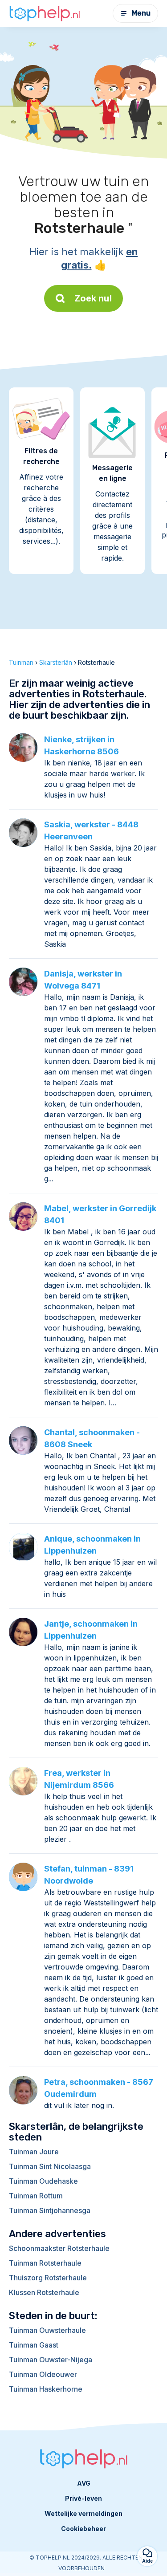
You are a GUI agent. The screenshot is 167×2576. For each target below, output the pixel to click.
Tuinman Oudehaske (43, 2181)
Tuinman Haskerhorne (46, 2389)
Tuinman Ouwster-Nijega (51, 2360)
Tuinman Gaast (34, 2345)
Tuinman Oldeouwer (43, 2374)
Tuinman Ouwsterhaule (47, 2330)
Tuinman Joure (34, 2152)
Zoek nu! (93, 298)
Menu (141, 13)
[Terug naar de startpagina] (45, 14)
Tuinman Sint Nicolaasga (50, 2166)
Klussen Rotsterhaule (44, 2292)
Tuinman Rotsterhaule (45, 2263)
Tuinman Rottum (36, 2196)
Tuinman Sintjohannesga (50, 2210)
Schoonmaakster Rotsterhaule (59, 2248)
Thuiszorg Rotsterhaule (48, 2278)
